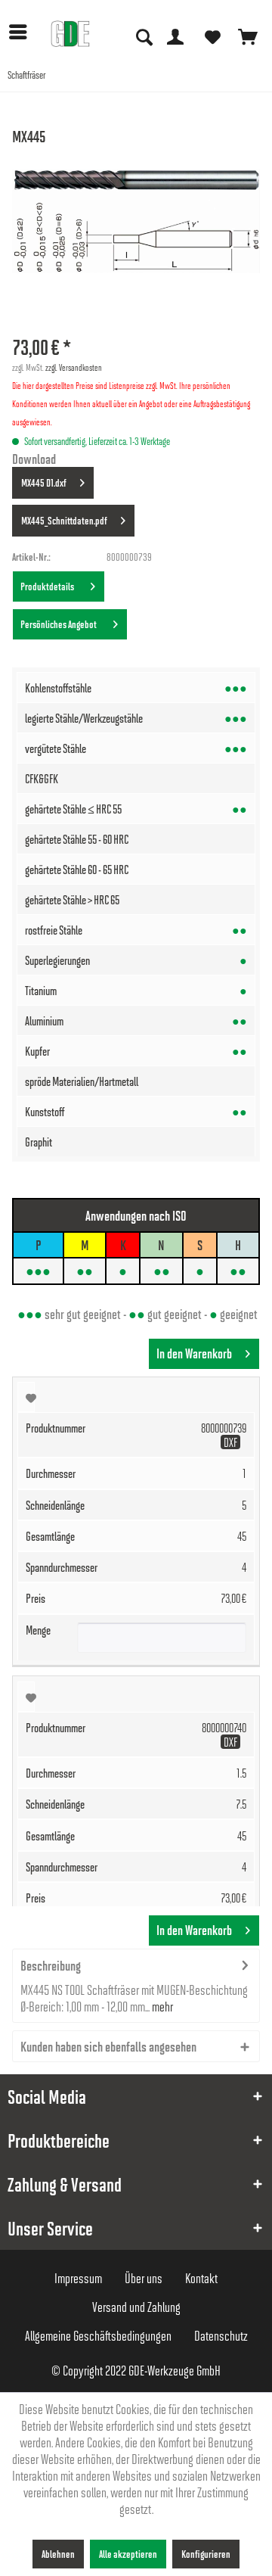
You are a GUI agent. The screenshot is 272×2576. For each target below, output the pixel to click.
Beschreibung (51, 1965)
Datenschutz (221, 2335)
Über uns (144, 2278)
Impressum (78, 2278)
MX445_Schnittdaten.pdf (64, 520)
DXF (230, 1442)
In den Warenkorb (194, 1353)
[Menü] (22, 32)
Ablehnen (58, 2554)
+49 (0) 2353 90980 (145, 15)
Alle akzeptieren (128, 2554)
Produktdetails (49, 586)
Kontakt (201, 2278)
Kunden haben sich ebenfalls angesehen (108, 2046)
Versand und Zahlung (136, 2307)
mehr (161, 2006)
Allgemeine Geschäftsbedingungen (98, 2335)
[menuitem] (22, 32)
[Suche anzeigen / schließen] (143, 36)
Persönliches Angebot (60, 624)
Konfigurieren (206, 2554)
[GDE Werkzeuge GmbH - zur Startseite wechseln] (70, 34)
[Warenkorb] (248, 36)
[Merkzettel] (212, 36)
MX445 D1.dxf (44, 482)
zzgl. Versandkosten (74, 367)
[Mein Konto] (175, 36)
